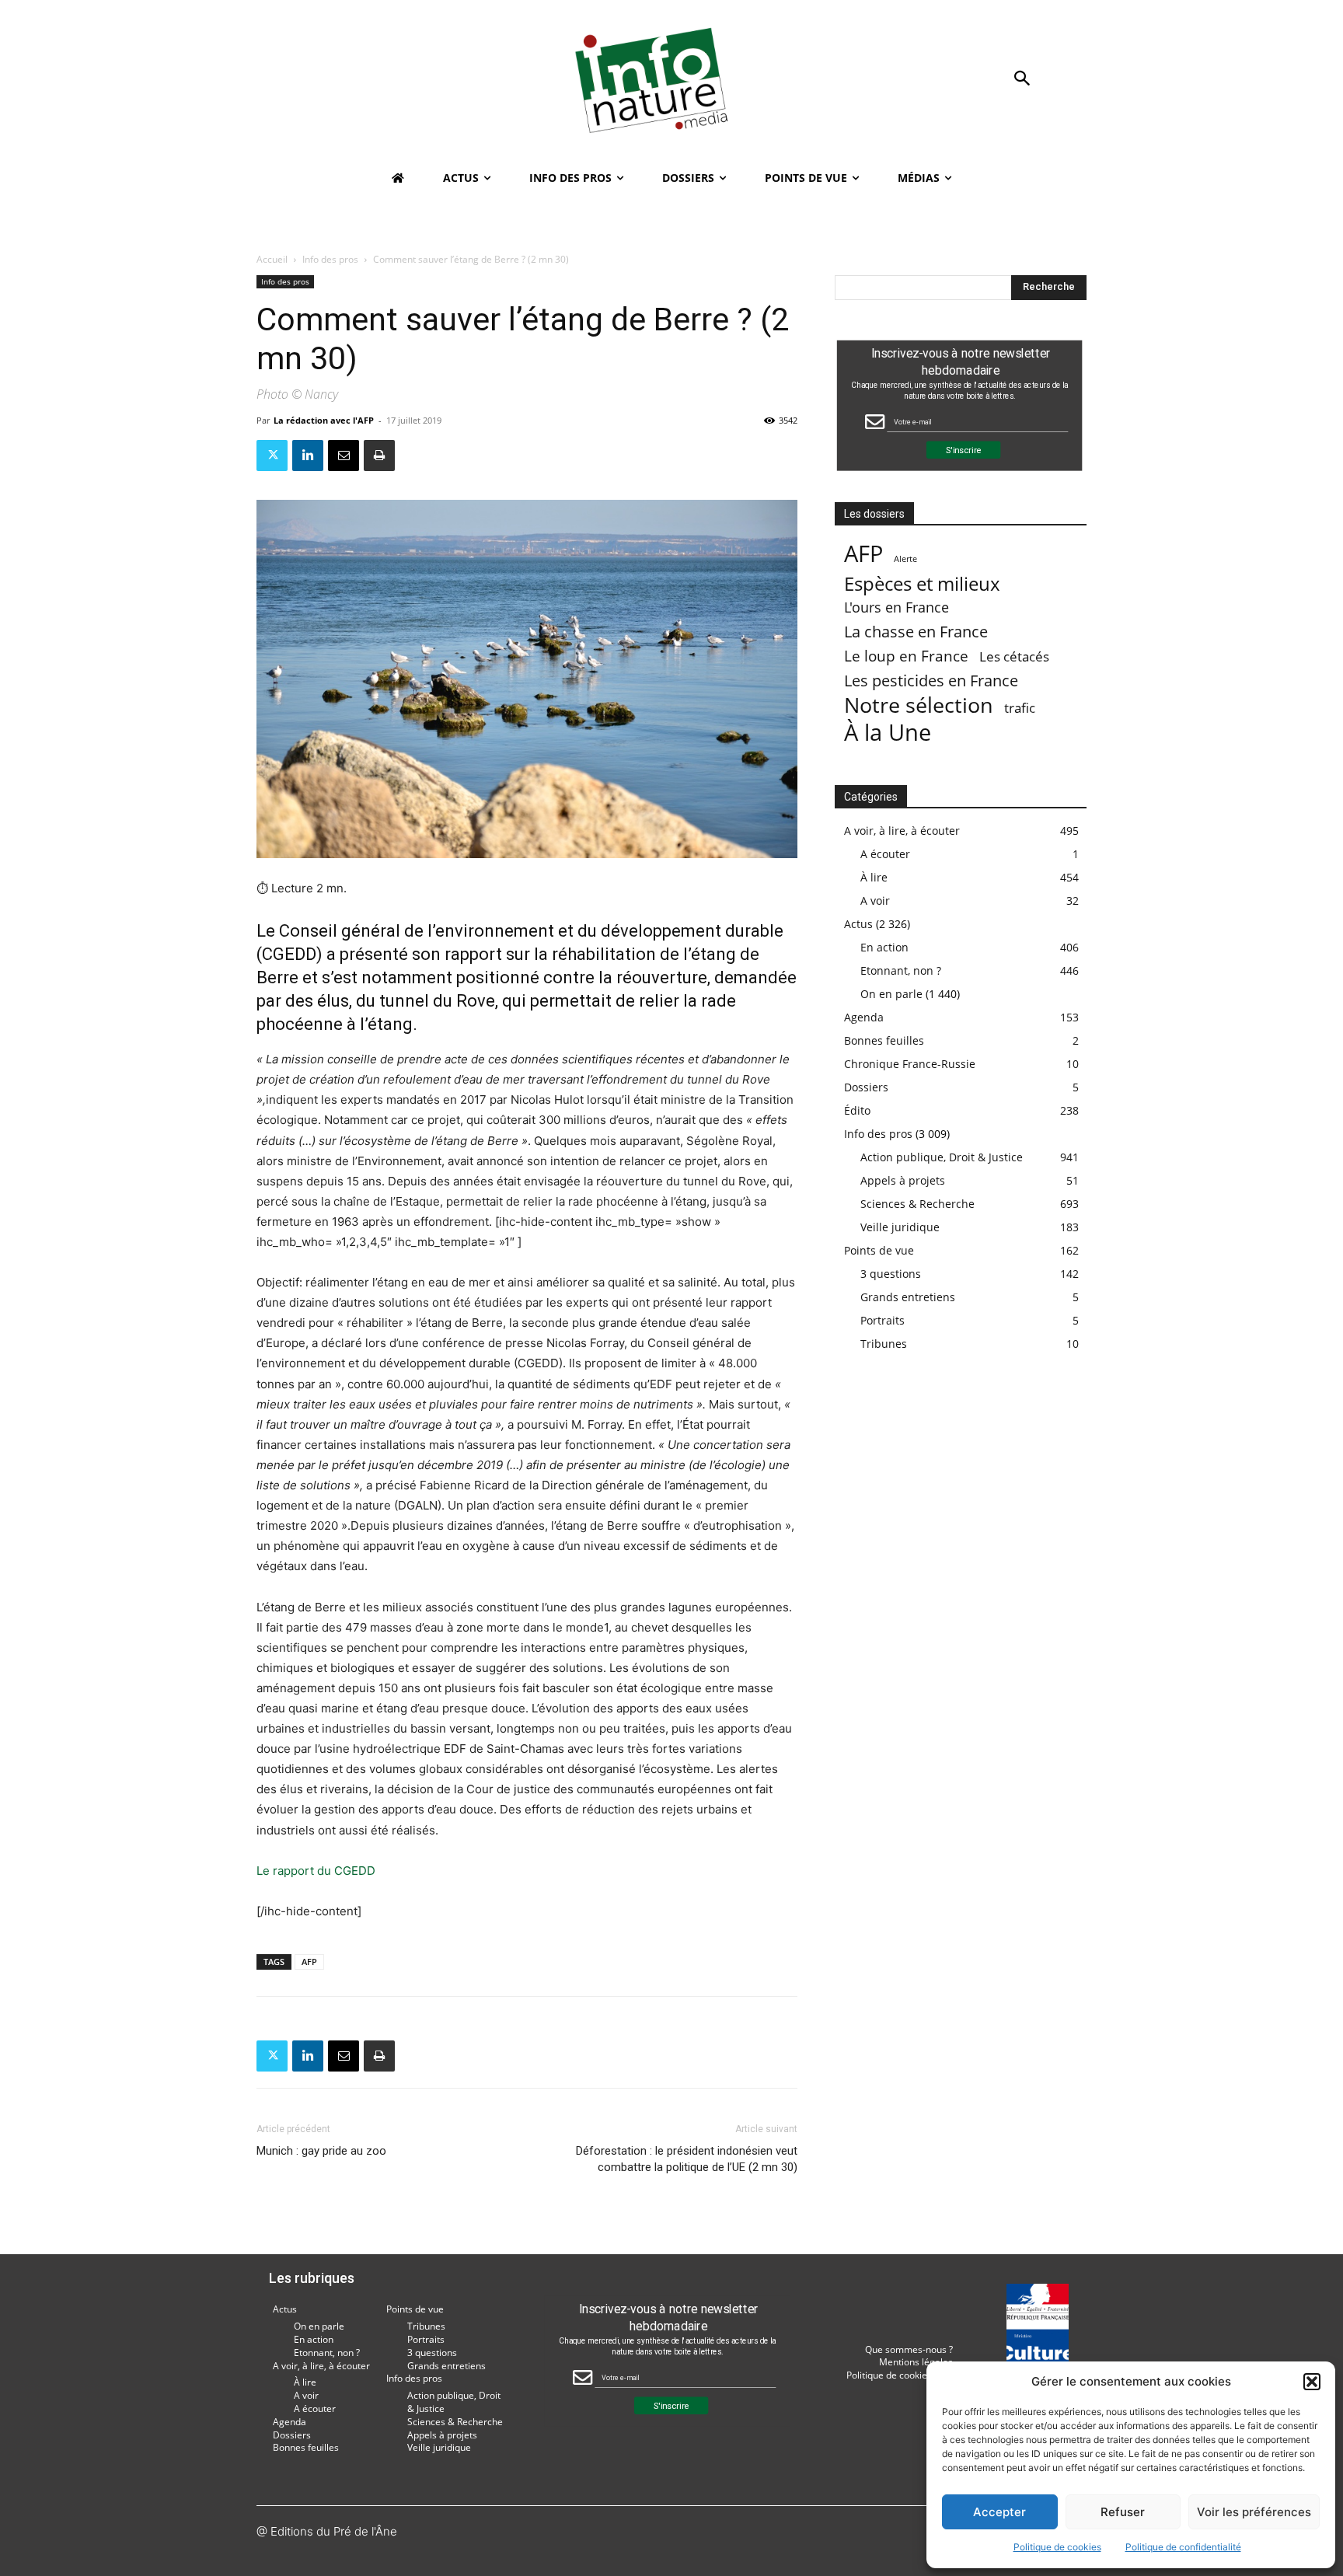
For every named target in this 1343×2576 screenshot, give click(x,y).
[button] (1312, 2382)
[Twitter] (272, 456)
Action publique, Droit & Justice (942, 1157)
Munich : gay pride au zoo (321, 2151)
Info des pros (330, 259)
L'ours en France (896, 607)
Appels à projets (903, 1180)
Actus (858, 924)
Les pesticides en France (931, 681)
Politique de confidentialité (1183, 2547)
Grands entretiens (908, 1297)
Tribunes (884, 1344)
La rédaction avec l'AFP (324, 420)
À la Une (888, 732)
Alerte (905, 559)
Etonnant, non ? (901, 970)
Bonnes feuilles (884, 1040)
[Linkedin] (308, 456)
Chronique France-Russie (910, 1064)
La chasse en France (916, 632)
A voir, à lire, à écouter (902, 831)
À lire (874, 877)
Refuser (1123, 2512)
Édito (857, 1110)
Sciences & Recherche (917, 1204)
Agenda (864, 1017)
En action (884, 947)
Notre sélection (919, 705)
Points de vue (879, 1250)
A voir (875, 901)
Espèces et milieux (922, 583)
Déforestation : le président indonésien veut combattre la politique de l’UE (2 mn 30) (687, 2159)
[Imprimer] (379, 456)
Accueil (272, 259)
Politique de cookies (1057, 2547)
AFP (309, 1962)
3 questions (891, 1274)
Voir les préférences (1254, 2512)
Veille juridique (900, 1227)
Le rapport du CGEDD (316, 1871)
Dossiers (866, 1087)
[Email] (344, 456)
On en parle (891, 994)
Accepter (999, 2512)
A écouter (885, 854)
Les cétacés (1014, 656)
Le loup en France (906, 656)
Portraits (883, 1320)
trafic (1020, 708)
